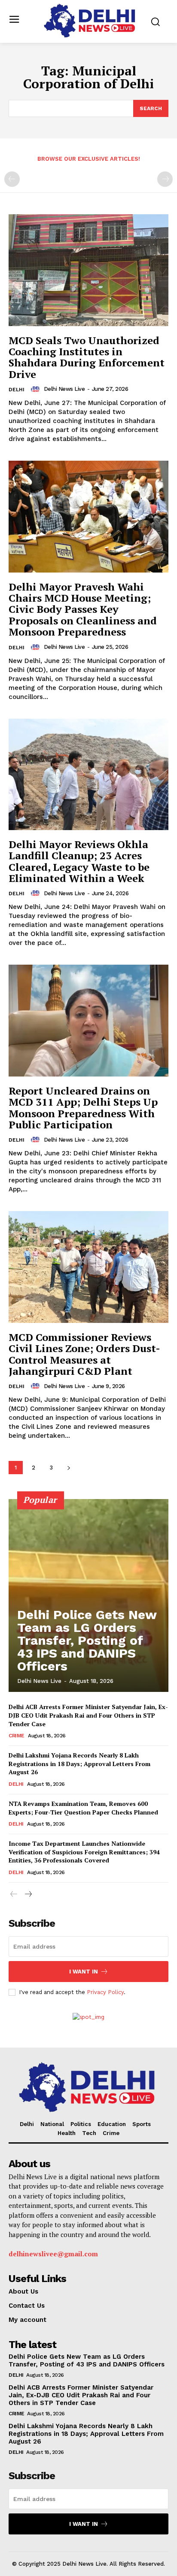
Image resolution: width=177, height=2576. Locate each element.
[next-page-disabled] (165, 179)
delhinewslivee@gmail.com (53, 2254)
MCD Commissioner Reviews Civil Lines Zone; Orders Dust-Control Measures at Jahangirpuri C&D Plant (84, 1354)
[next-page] (69, 1468)
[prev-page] (12, 179)
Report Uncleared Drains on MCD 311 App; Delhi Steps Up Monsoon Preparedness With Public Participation (83, 1108)
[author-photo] (37, 389)
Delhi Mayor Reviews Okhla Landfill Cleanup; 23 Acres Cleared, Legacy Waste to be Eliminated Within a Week (79, 861)
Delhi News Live (64, 389)
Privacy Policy (105, 1992)
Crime (17, 1736)
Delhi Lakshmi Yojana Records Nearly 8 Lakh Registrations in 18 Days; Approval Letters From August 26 (79, 1763)
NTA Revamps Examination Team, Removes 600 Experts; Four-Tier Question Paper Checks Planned (83, 1808)
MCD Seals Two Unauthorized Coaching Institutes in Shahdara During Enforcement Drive (87, 357)
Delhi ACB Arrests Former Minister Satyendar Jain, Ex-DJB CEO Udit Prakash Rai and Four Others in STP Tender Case (88, 1715)
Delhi (17, 390)
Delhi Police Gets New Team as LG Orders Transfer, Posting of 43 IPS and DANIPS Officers (87, 1640)
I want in (84, 1972)
